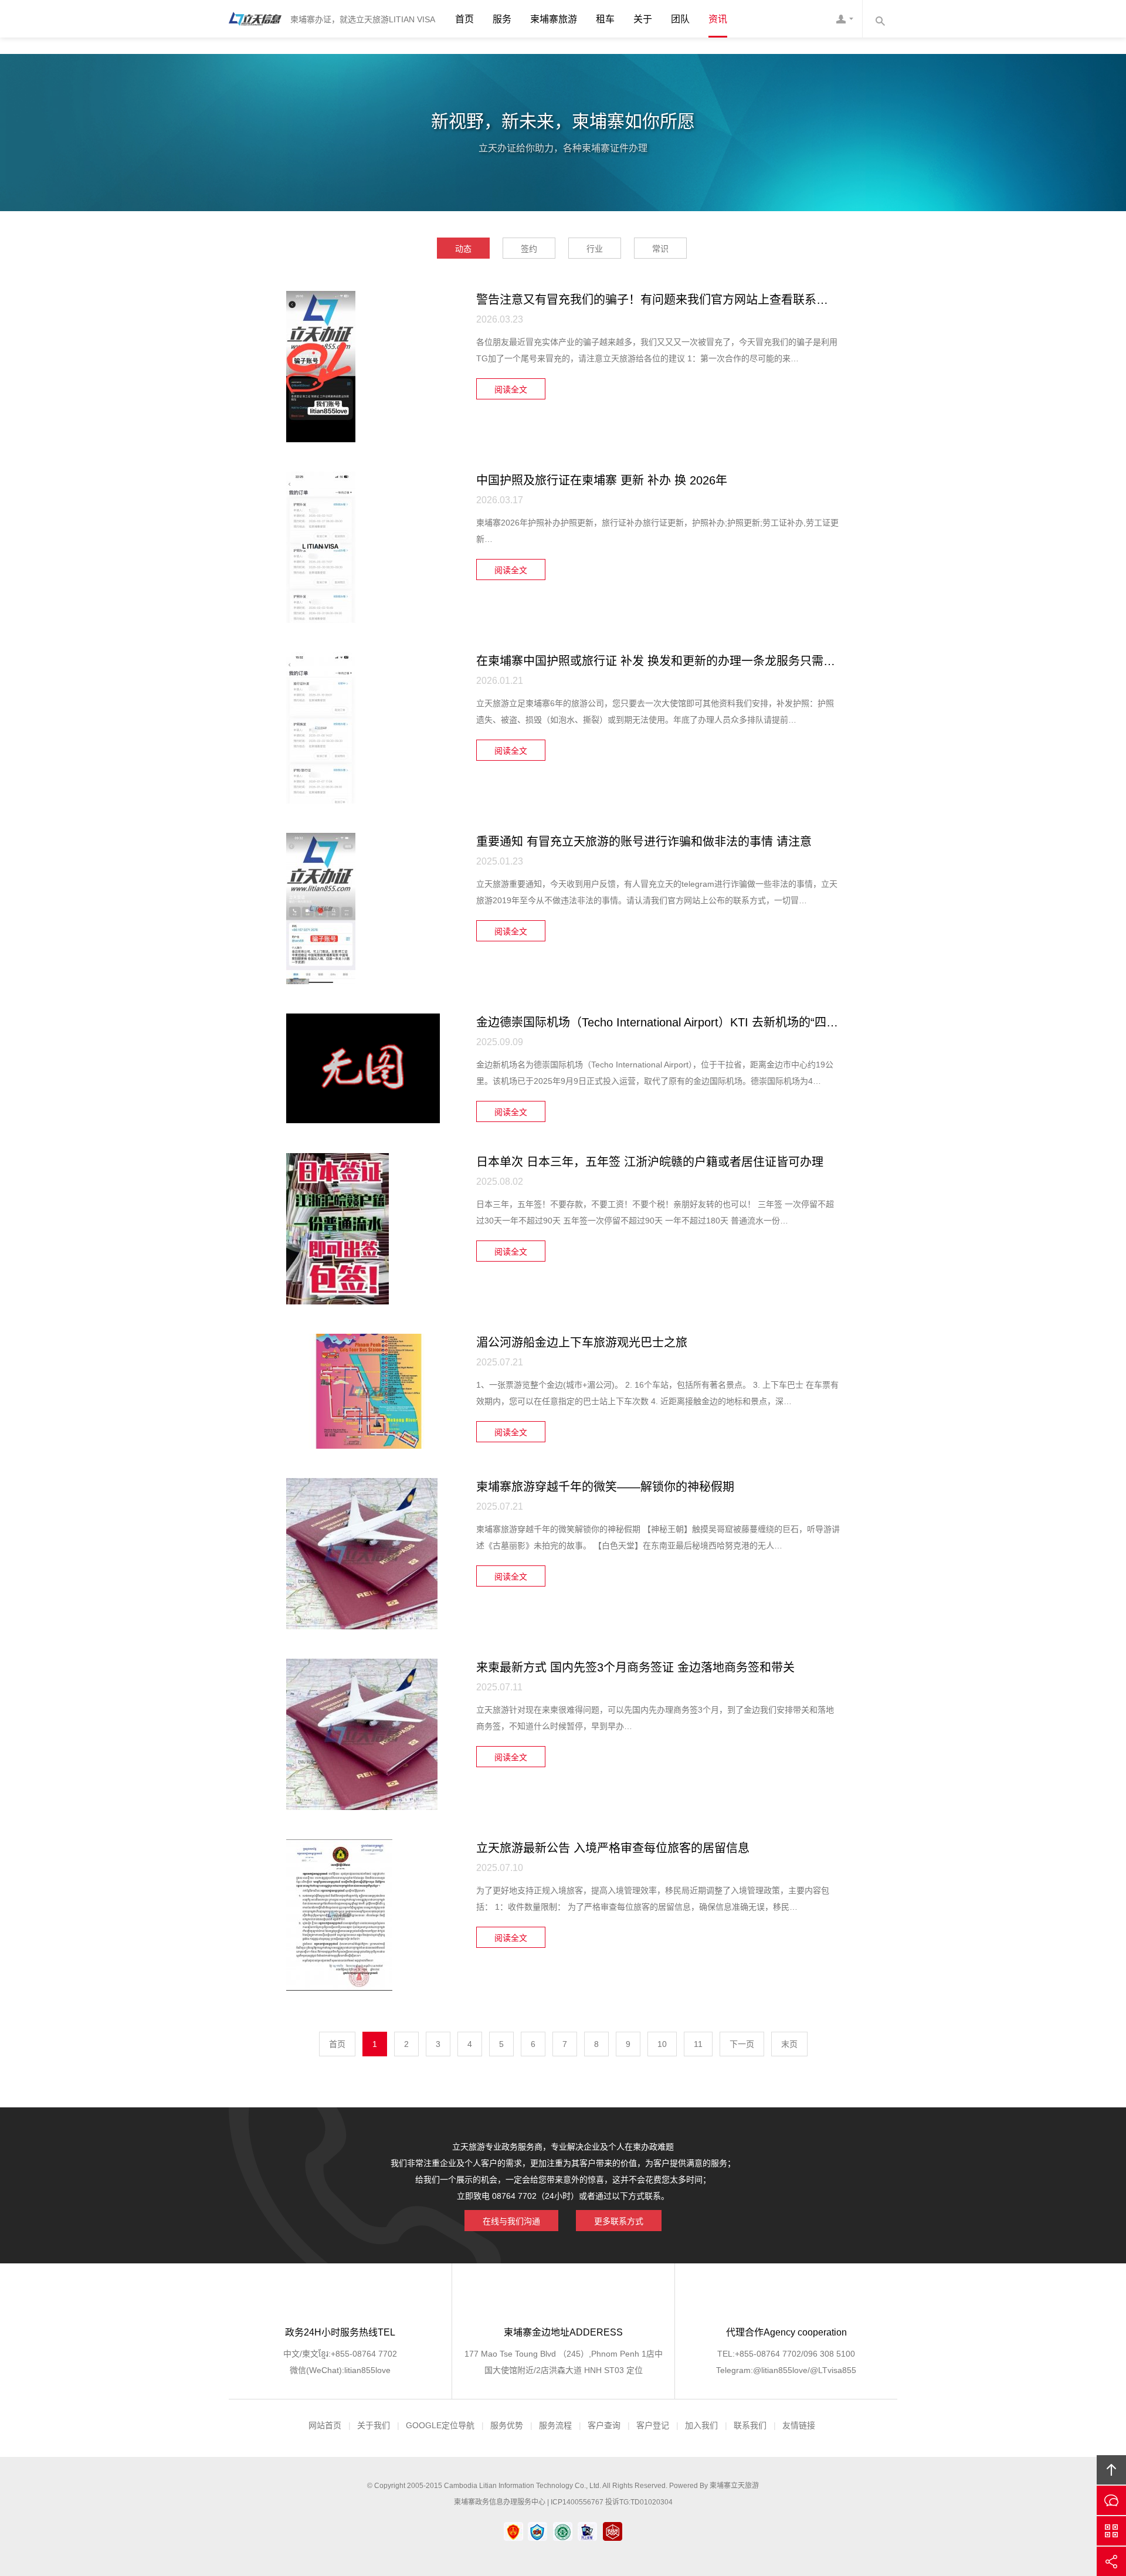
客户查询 (604, 2425)
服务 (502, 19)
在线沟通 (1111, 2500)
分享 (1111, 2561)
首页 (464, 19)
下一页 (742, 2044)
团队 (680, 19)
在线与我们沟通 (511, 2221)
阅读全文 (511, 389)
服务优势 (507, 2425)
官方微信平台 (1111, 2531)
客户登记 (653, 2425)
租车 (605, 19)
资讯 (718, 19)
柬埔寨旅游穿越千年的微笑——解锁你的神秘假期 (605, 1487)
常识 (660, 249)
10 (662, 2044)
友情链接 (799, 2425)
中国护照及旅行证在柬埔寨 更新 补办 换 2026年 (602, 480)
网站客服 (844, 19)
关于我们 (374, 2425)
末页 (789, 2044)
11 (698, 2044)
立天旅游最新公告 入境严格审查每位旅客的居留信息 (613, 1848)
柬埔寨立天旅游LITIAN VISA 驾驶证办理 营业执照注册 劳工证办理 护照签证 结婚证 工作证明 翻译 (255, 19)
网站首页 (325, 2425)
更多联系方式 (619, 2221)
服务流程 (555, 2425)
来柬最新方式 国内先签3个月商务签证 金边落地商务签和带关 (635, 1667)
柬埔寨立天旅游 (734, 2486)
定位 (633, 2370)
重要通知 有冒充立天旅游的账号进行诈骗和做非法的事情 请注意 (644, 842)
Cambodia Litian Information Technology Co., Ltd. (523, 2486)
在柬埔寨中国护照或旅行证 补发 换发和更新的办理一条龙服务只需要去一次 (673, 661)
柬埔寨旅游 (554, 19)
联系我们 (750, 2425)
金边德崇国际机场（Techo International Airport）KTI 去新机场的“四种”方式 (671, 1022)
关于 (643, 19)
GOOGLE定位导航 (440, 2425)
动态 (463, 249)
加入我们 (701, 2425)
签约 (529, 249)
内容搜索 (880, 19)
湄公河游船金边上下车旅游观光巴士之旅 (582, 1343)
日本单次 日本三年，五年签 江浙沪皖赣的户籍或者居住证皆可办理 (650, 1162)
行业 (595, 249)
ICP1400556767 (577, 2502)
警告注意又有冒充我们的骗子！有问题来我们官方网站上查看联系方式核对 (670, 300)
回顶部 (1111, 2470)
